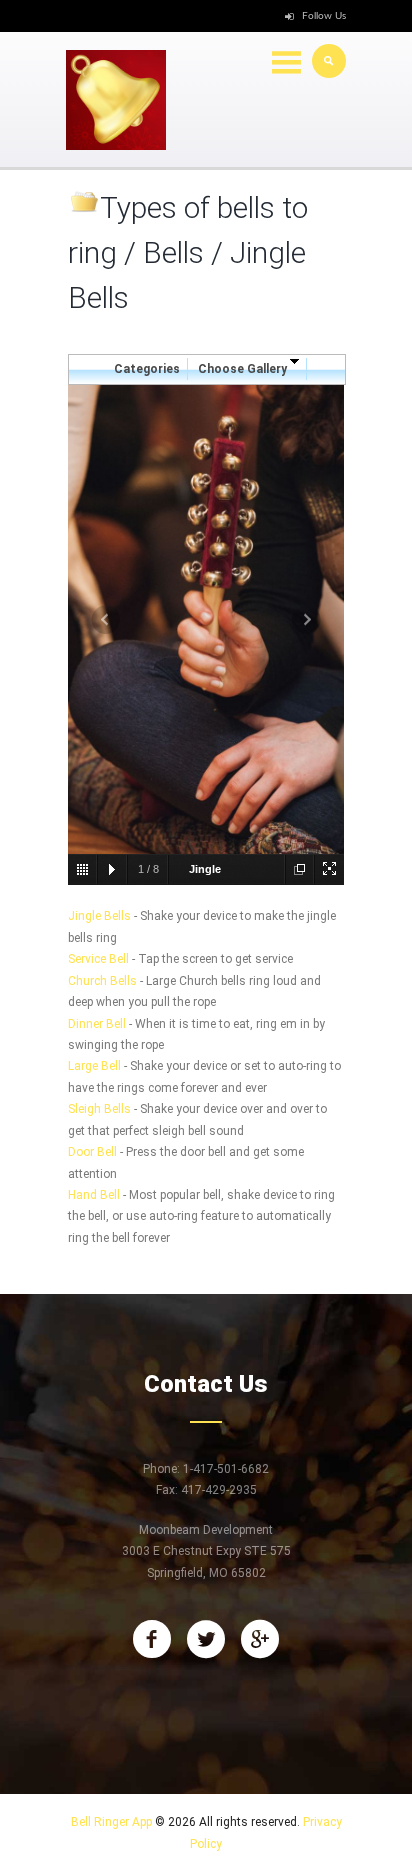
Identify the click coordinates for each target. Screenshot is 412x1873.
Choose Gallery (244, 369)
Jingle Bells (99, 916)
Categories (147, 369)
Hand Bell (94, 1195)
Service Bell (98, 959)
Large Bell (94, 1066)
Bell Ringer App (111, 1822)
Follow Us (324, 16)
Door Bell (92, 1152)
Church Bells (102, 981)
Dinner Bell (97, 1024)
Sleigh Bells (99, 1109)
